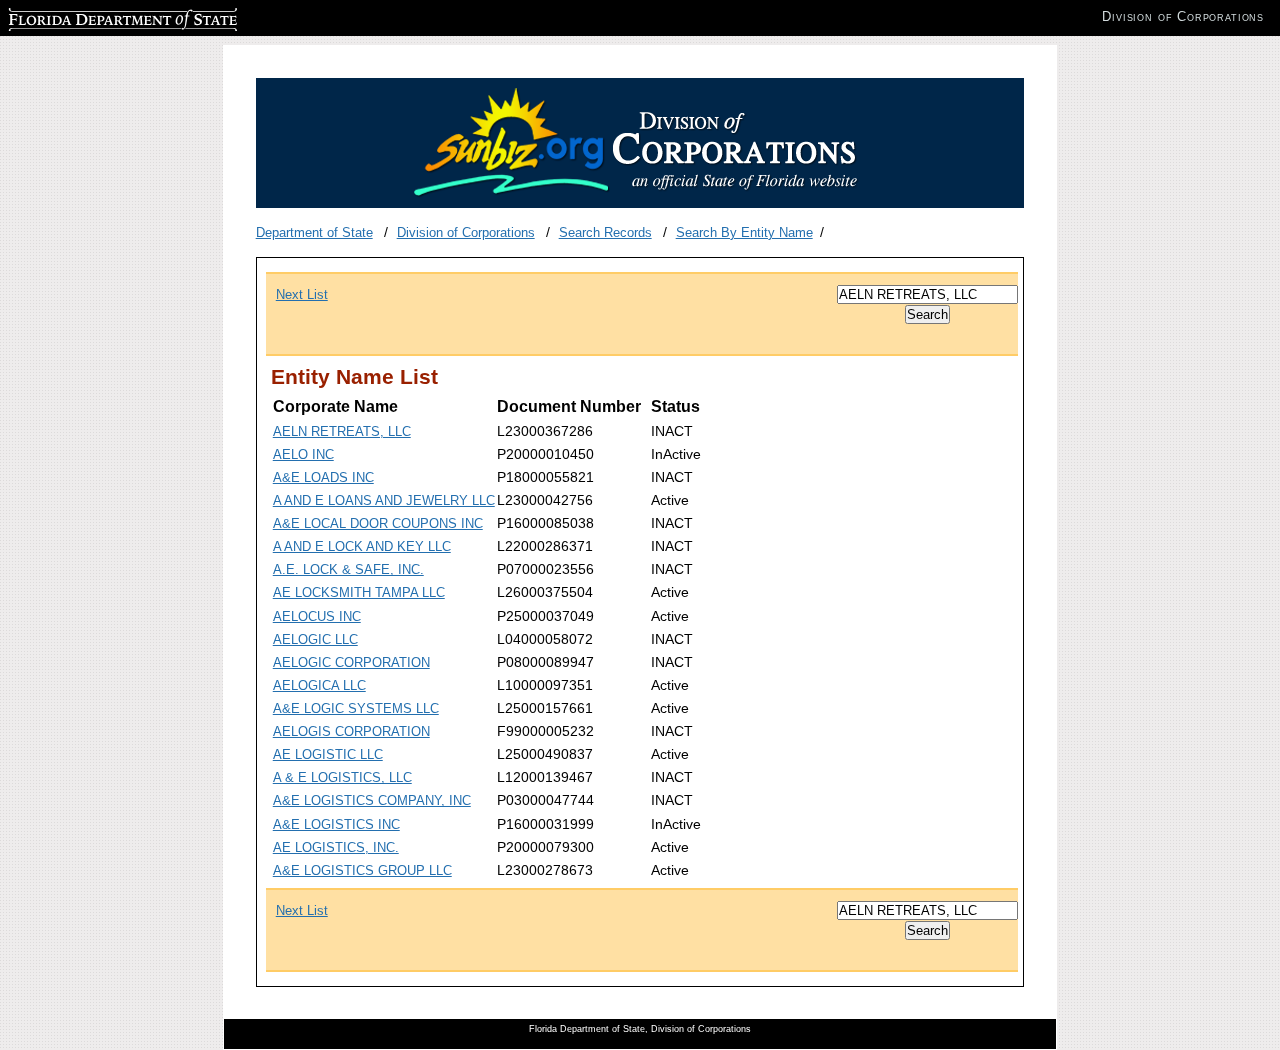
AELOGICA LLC (319, 685)
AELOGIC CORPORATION (351, 662)
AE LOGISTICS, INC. (336, 847)
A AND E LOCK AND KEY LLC (362, 546)
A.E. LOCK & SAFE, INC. (348, 569)
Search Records (605, 232)
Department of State (314, 232)
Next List (302, 294)
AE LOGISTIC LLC (328, 754)
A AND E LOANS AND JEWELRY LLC (384, 500)
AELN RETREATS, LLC (342, 431)
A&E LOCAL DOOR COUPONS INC (378, 523)
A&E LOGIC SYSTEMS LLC (356, 708)
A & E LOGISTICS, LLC (342, 777)
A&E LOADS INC (323, 477)
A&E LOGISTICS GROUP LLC (362, 870)
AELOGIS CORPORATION (351, 731)
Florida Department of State (88, 16)
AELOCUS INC (317, 616)
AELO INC (303, 454)
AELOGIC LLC (315, 639)
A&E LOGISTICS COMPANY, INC (372, 800)
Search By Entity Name (744, 232)
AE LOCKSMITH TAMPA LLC (359, 592)
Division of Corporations (466, 232)
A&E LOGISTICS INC (336, 824)
